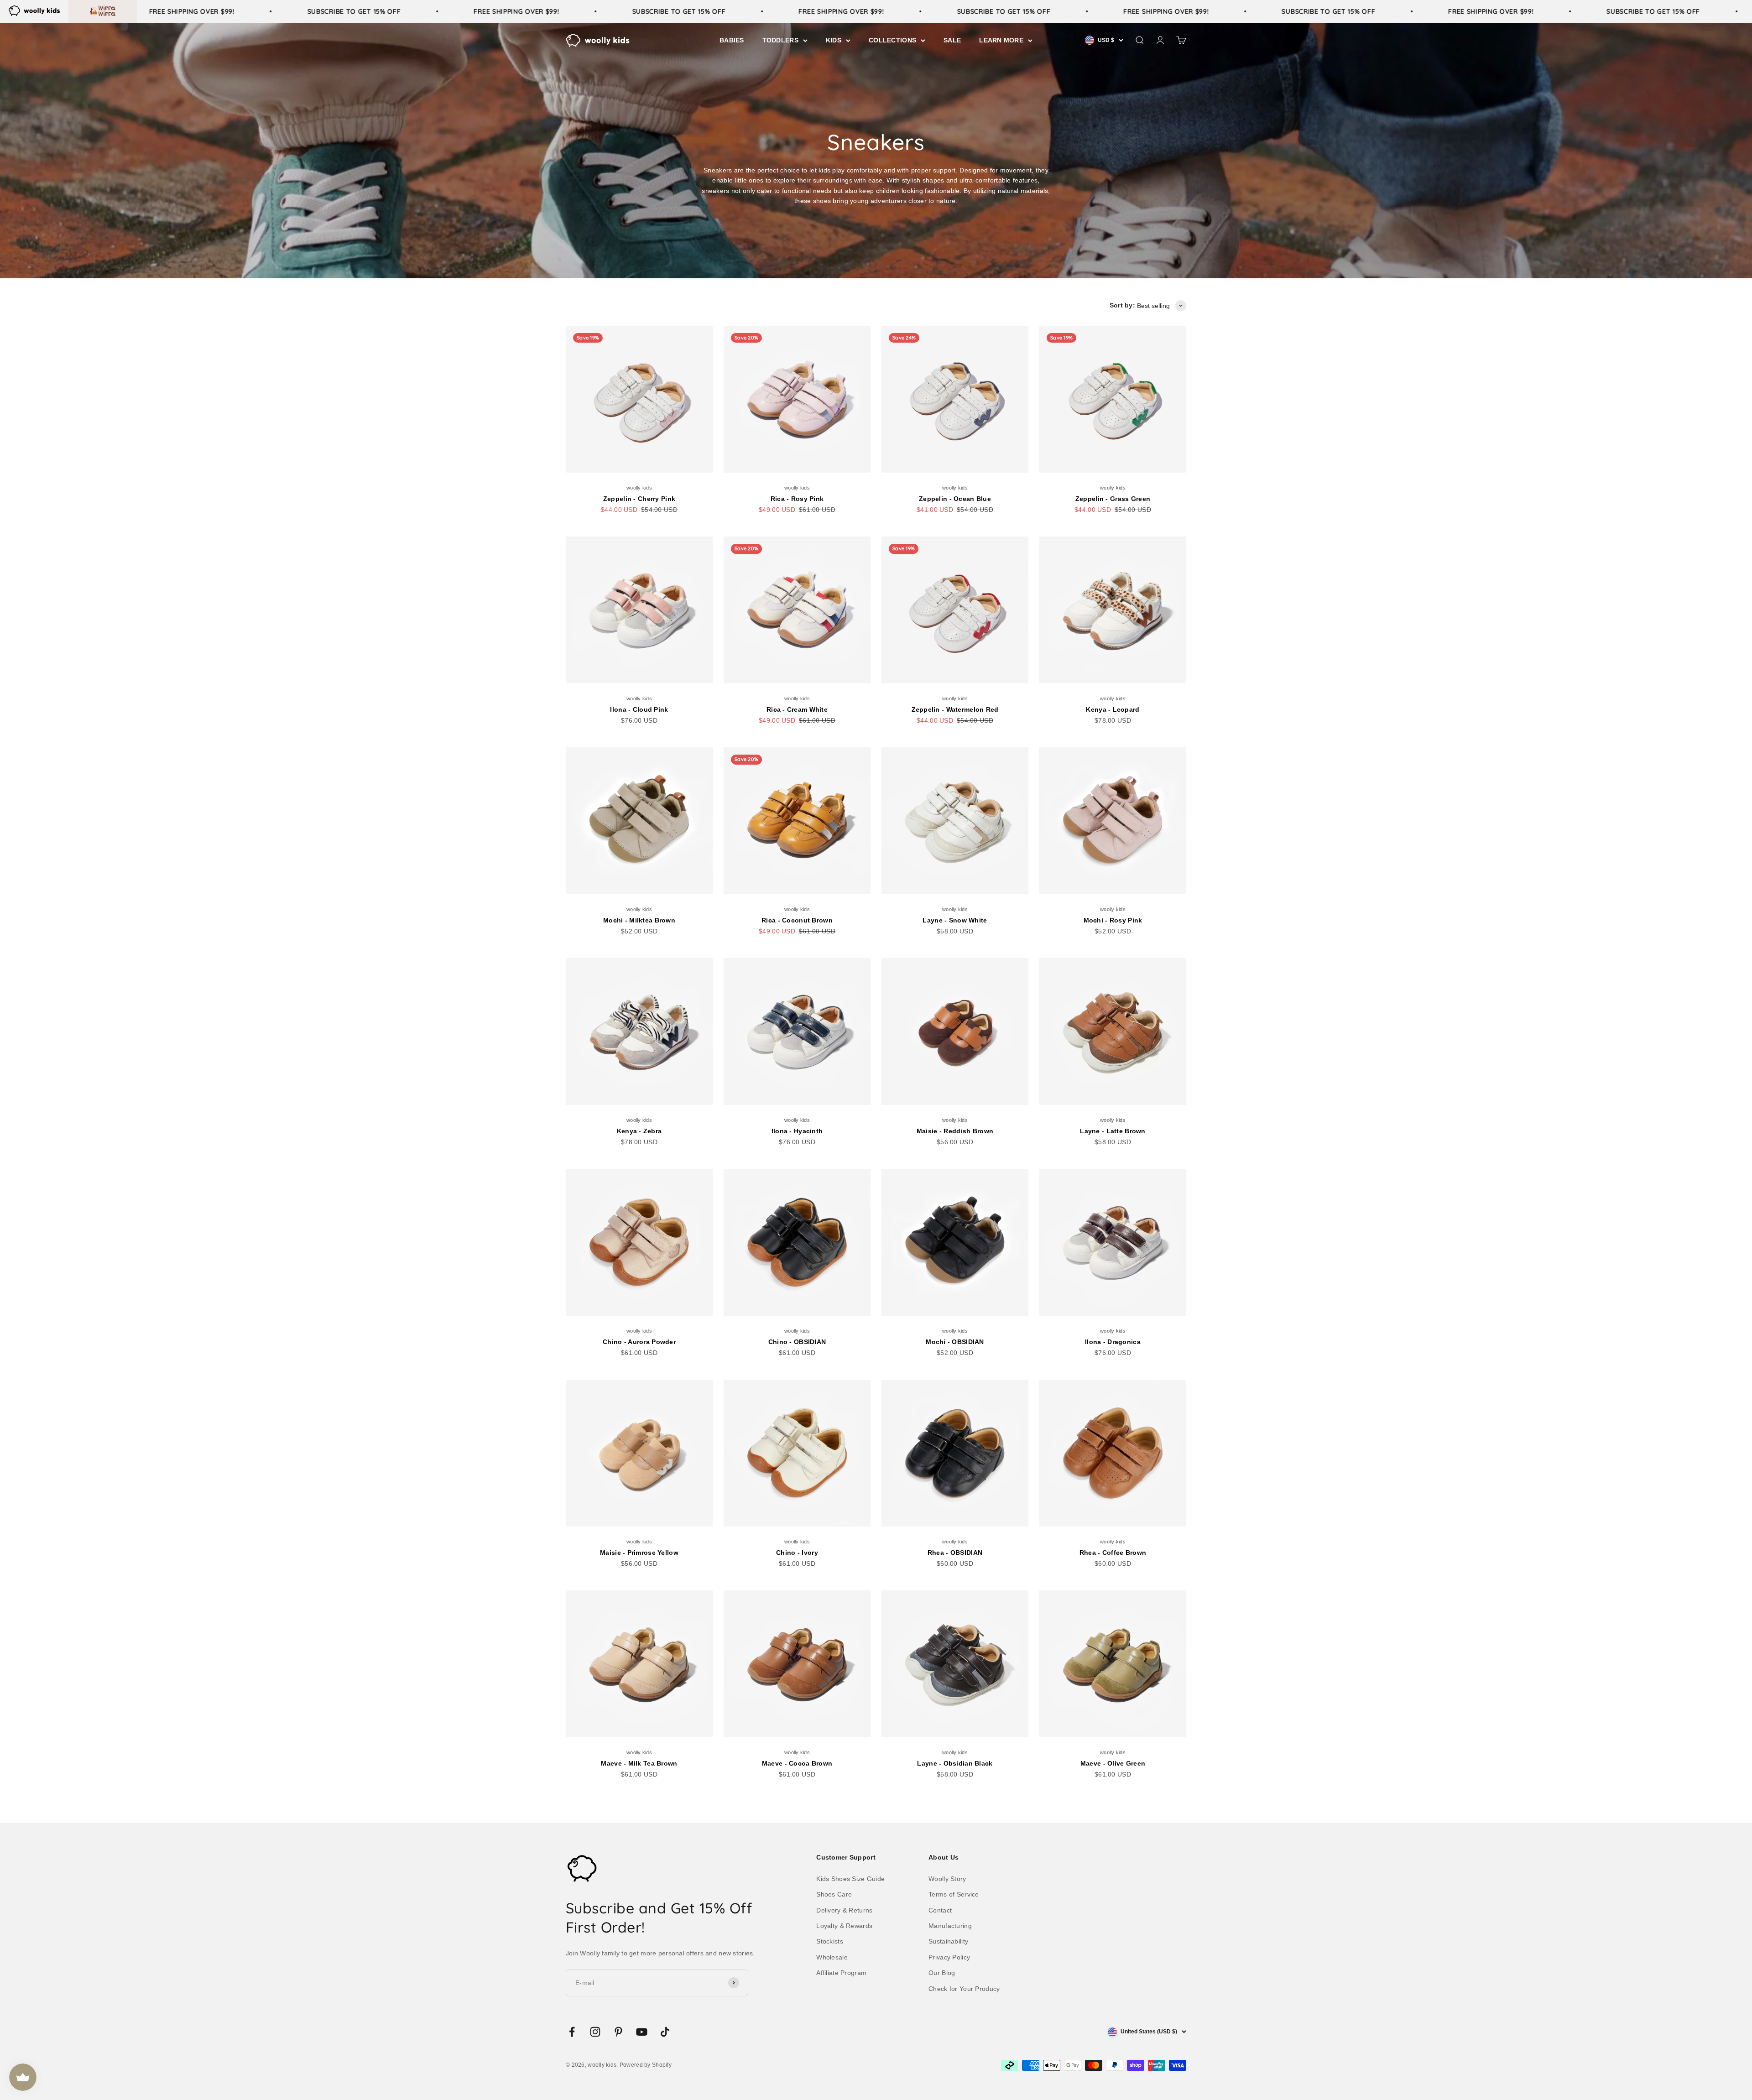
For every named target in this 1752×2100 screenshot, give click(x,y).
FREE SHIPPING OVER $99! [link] (142, 11)
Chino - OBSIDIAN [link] (797, 1342)
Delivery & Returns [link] (844, 1910)
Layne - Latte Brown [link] (1113, 1131)
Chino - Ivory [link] (797, 1553)
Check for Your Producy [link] (964, 1989)
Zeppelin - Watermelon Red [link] (955, 709)
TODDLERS (780, 40)
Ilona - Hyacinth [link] (797, 1131)
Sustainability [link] (948, 1941)
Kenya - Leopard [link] (1113, 709)
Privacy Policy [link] (949, 1957)
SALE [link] (952, 40)
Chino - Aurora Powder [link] (639, 1342)
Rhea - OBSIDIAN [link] (955, 1553)
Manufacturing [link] (950, 1926)
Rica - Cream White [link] (797, 709)
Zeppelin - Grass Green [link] (1113, 499)
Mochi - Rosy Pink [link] (1113, 920)
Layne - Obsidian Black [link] (955, 1763)
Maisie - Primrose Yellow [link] (639, 1553)
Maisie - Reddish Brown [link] (955, 1131)
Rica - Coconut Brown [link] (797, 920)
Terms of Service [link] (954, 1894)
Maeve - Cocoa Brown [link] (797, 1763)
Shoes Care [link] (834, 1894)
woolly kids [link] (639, 488)
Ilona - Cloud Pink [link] (639, 709)
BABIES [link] (732, 40)
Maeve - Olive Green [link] (1113, 1763)
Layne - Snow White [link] (955, 920)
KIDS (834, 40)
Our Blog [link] (942, 1973)
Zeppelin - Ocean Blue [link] (955, 499)
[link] (34, 10)
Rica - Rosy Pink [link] (797, 499)
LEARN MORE (1001, 40)
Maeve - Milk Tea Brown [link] (639, 1763)
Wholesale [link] (832, 1957)
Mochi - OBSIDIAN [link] (955, 1342)
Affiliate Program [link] (841, 1973)
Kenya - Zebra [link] (639, 1131)
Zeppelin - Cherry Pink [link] (639, 499)
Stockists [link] (830, 1941)
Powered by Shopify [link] (646, 2065)
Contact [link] (940, 1910)
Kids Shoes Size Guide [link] (850, 1879)
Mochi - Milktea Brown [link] (639, 920)
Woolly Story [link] (947, 1879)
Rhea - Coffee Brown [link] (1113, 1553)
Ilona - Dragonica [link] (1113, 1342)
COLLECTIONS (892, 40)
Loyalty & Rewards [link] (844, 1926)
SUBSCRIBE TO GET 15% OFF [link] (305, 11)
